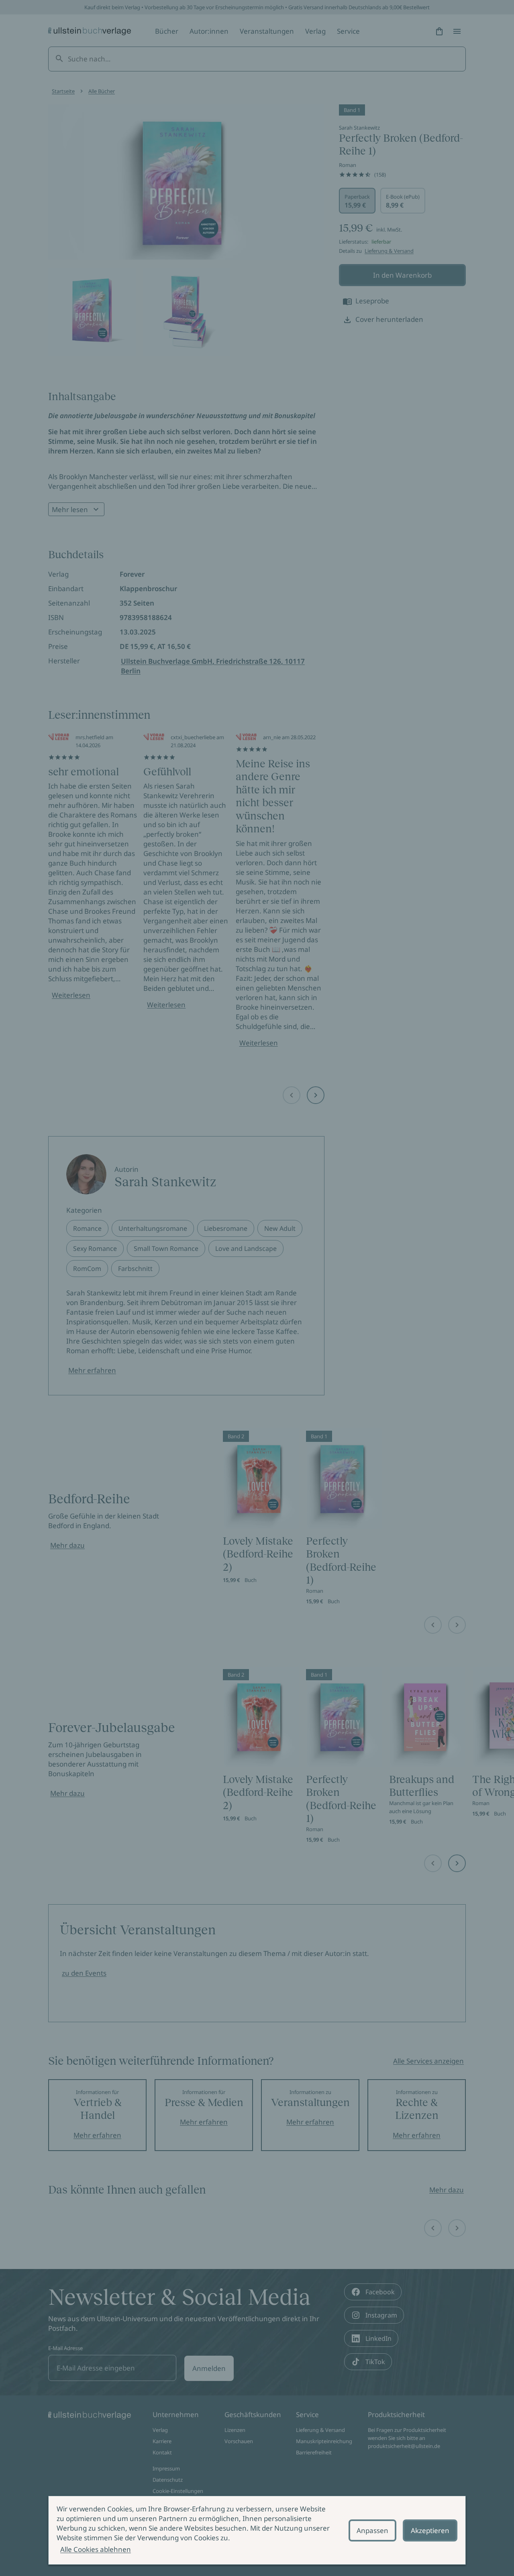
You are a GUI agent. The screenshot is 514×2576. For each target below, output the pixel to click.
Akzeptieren (430, 2530)
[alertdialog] (257, 2530)
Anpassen (372, 2530)
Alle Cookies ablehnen (96, 2549)
